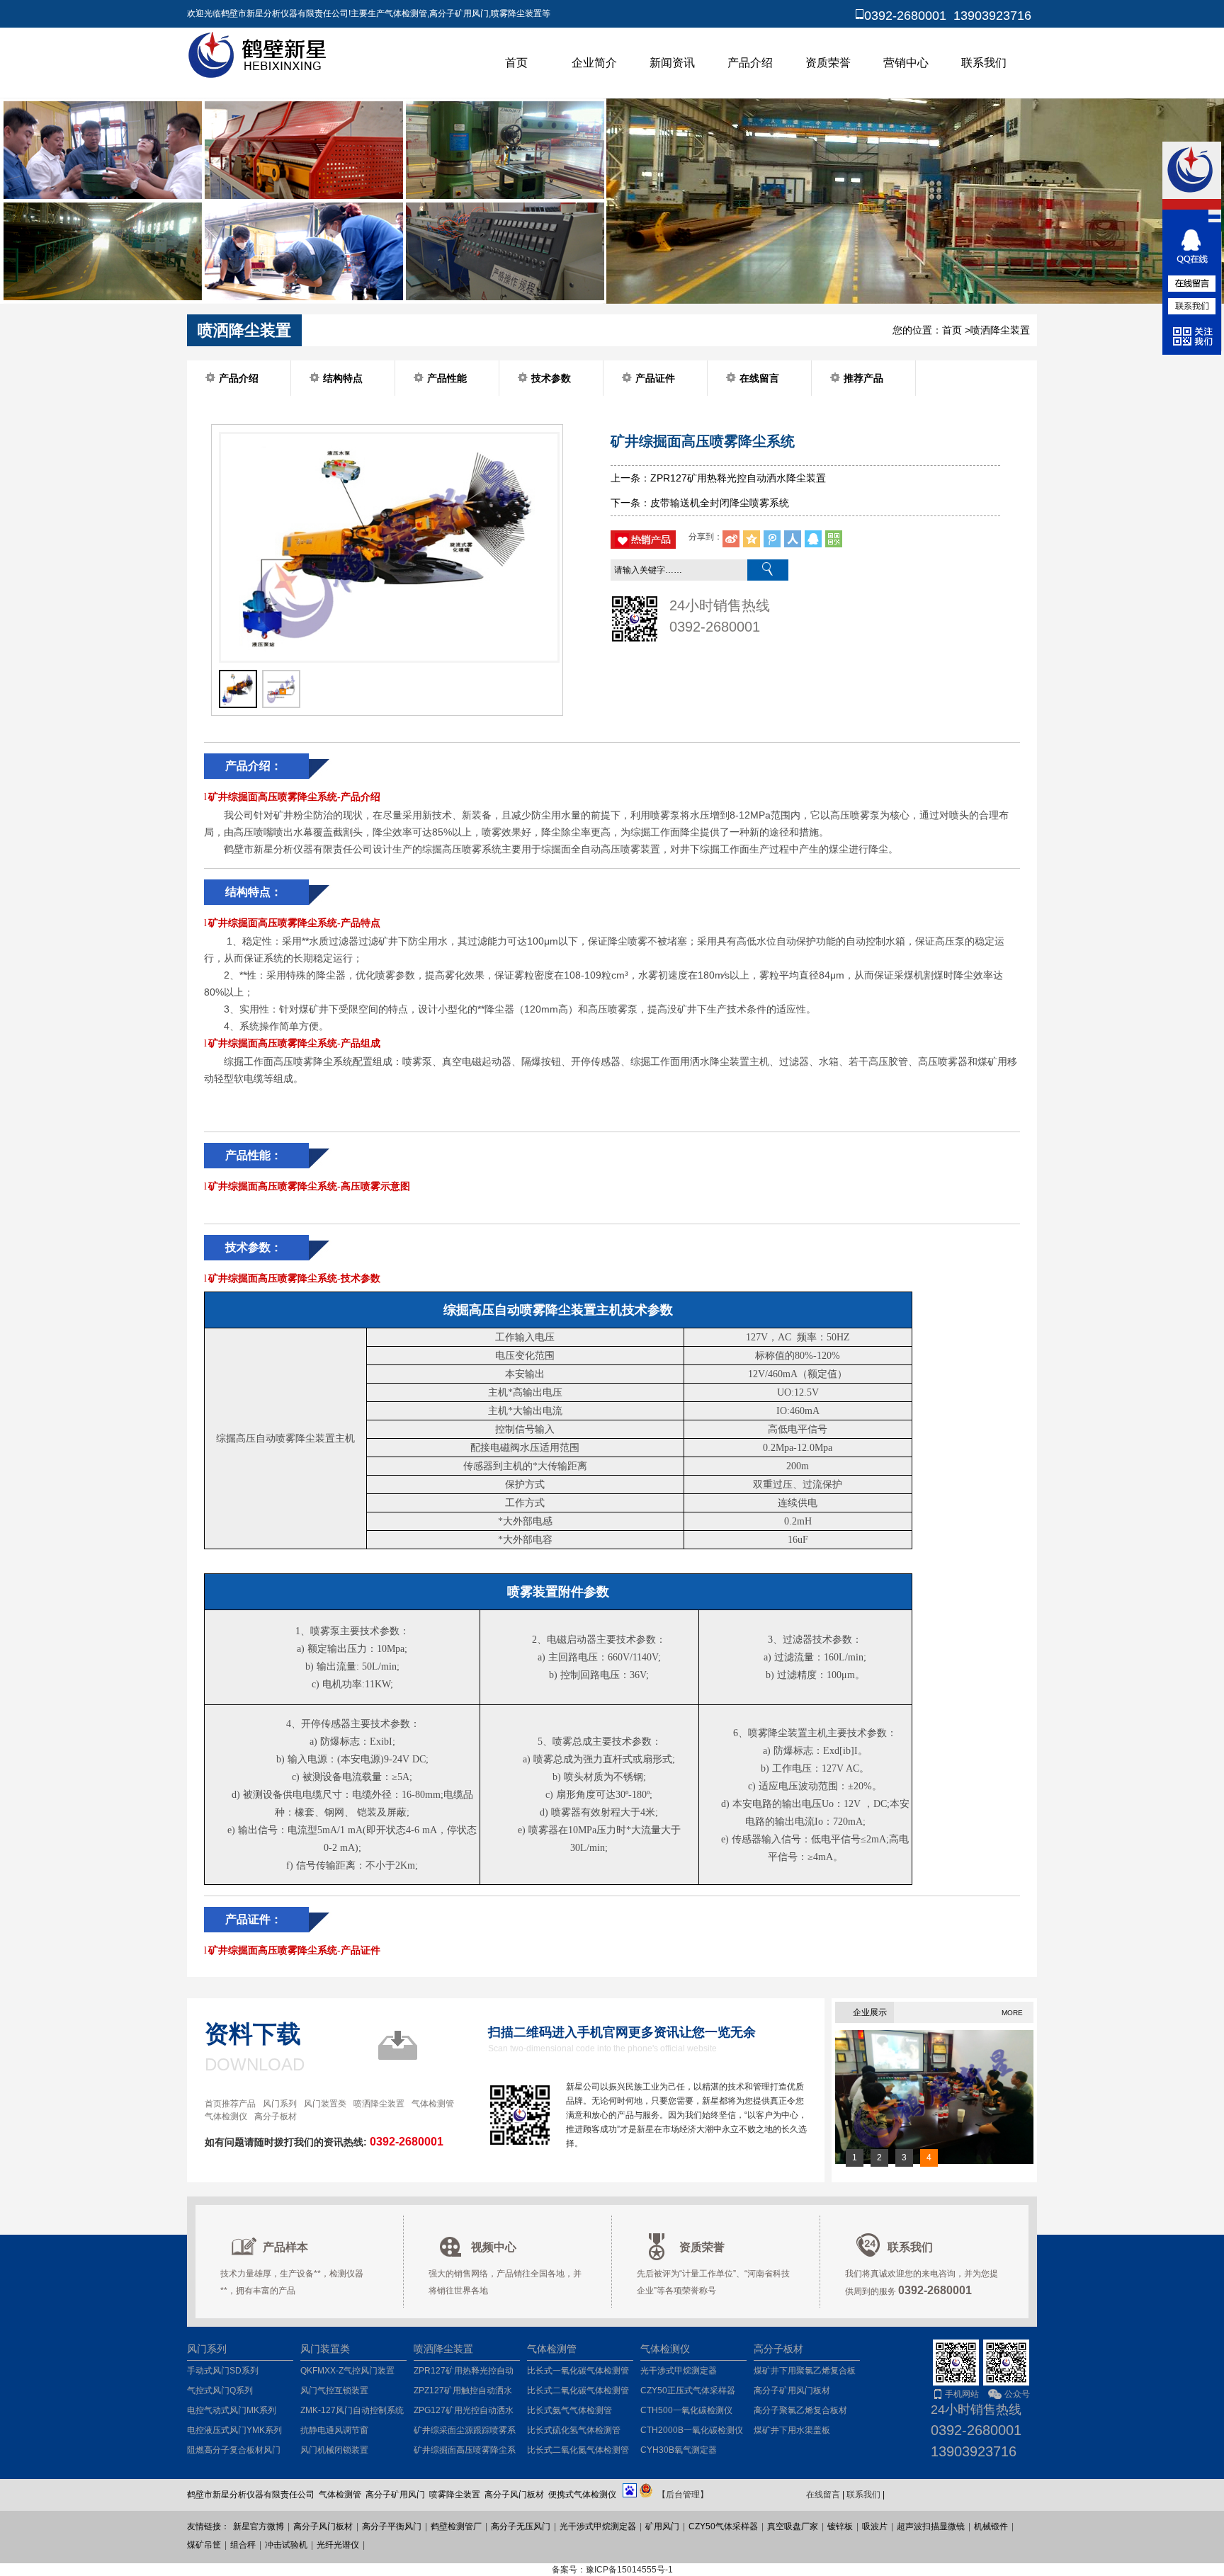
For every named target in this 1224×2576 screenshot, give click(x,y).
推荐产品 (863, 378)
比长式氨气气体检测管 (569, 2410)
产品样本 (285, 2247)
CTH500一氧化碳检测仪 (686, 2410)
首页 (516, 63)
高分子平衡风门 (392, 2526)
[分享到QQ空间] (752, 539)
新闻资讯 (672, 63)
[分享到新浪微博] (731, 539)
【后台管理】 (683, 2495)
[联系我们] (1192, 306)
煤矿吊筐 (204, 2545)
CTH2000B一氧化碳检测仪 (692, 2430)
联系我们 (984, 63)
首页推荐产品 (230, 2104)
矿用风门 (662, 2526)
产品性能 (447, 378)
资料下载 (253, 2034)
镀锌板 (840, 2526)
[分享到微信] (834, 539)
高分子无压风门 (521, 2526)
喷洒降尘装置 (1000, 330)
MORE (1012, 2013)
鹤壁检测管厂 (456, 2526)
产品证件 (655, 378)
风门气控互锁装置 (334, 2390)
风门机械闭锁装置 (334, 2450)
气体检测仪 (226, 2116)
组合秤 (243, 2545)
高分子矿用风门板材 (792, 2390)
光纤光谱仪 (338, 2545)
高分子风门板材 (323, 2526)
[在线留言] (1192, 283)
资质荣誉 (828, 63)
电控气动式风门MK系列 (232, 2410)
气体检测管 (433, 2104)
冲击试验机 (286, 2545)
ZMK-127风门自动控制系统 (352, 2410)
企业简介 (594, 63)
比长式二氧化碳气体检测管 (578, 2390)
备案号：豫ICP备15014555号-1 (612, 2570)
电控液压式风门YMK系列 (234, 2430)
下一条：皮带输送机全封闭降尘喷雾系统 (700, 503)
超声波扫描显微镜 (931, 2526)
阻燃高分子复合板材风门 (234, 2450)
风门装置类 (325, 2104)
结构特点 (343, 378)
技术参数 (551, 378)
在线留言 (759, 378)
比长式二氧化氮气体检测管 (578, 2450)
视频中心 (494, 2247)
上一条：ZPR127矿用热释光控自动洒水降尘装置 (718, 478)
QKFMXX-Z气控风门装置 (347, 2371)
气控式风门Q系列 (220, 2390)
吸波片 (875, 2526)
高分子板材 (276, 2116)
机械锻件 (991, 2526)
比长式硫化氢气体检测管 (574, 2430)
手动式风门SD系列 (223, 2371)
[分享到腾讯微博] (772, 539)
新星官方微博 (259, 2526)
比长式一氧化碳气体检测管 (578, 2371)
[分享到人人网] (793, 539)
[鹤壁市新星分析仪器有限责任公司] (259, 76)
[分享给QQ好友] (813, 539)
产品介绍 (750, 63)
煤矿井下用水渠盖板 (792, 2430)
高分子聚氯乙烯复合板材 (800, 2410)
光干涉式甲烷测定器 (679, 2371)
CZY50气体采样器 (723, 2526)
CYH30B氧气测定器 (679, 2450)
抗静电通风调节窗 (334, 2430)
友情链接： (208, 2526)
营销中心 (906, 63)
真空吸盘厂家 (793, 2526)
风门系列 (280, 2104)
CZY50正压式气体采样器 (688, 2390)
